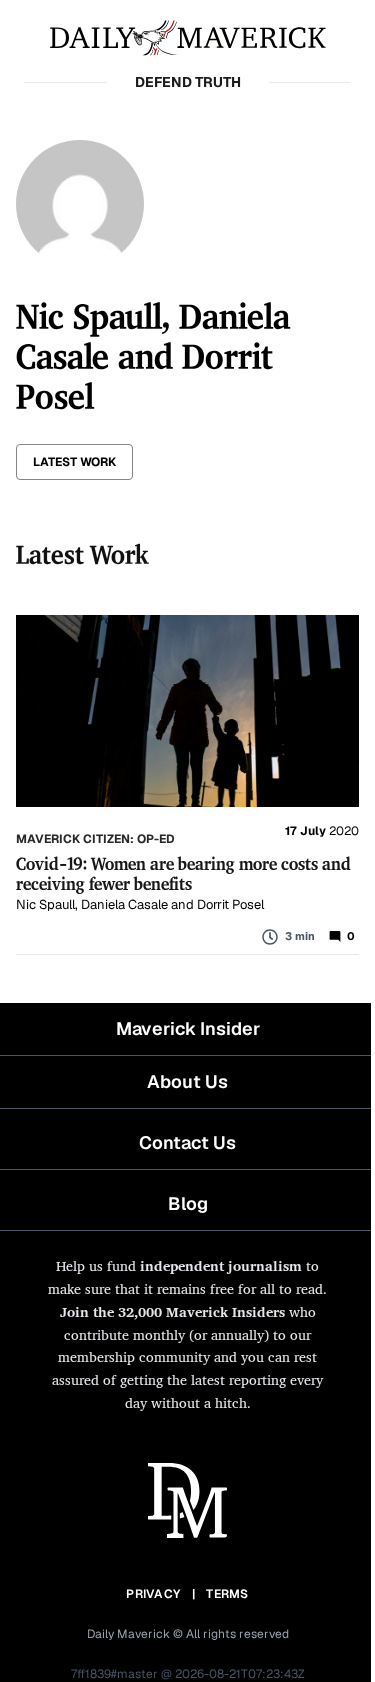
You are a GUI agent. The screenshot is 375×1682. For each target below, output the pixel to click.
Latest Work (74, 462)
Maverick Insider (188, 1028)
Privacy (153, 1594)
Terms (227, 1594)
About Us (187, 1081)
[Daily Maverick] (187, 36)
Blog (188, 1203)
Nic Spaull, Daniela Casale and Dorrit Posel (140, 904)
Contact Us (187, 1142)
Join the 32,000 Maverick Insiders (172, 1311)
